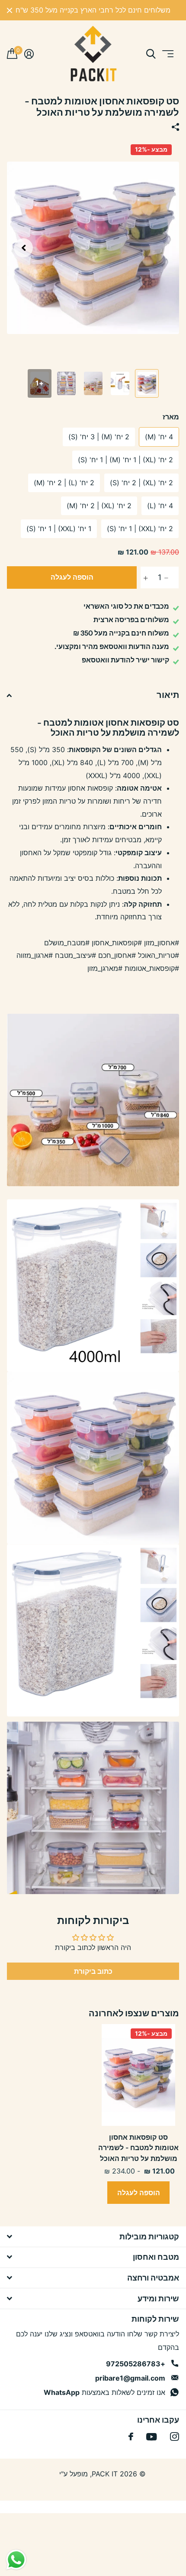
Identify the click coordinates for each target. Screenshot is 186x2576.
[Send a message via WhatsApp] (16, 2560)
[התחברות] (29, 54)
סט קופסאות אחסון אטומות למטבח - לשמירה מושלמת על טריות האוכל (138, 2148)
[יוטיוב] (152, 2437)
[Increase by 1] (143, 578)
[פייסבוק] (131, 2436)
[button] (23, 248)
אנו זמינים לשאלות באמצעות (104, 2392)
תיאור (168, 695)
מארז (171, 417)
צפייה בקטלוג (167, 54)
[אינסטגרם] (175, 2437)
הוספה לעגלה (72, 577)
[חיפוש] (151, 54)
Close (10, 10)
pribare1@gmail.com (130, 2378)
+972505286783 (136, 2364)
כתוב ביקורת (93, 1971)
